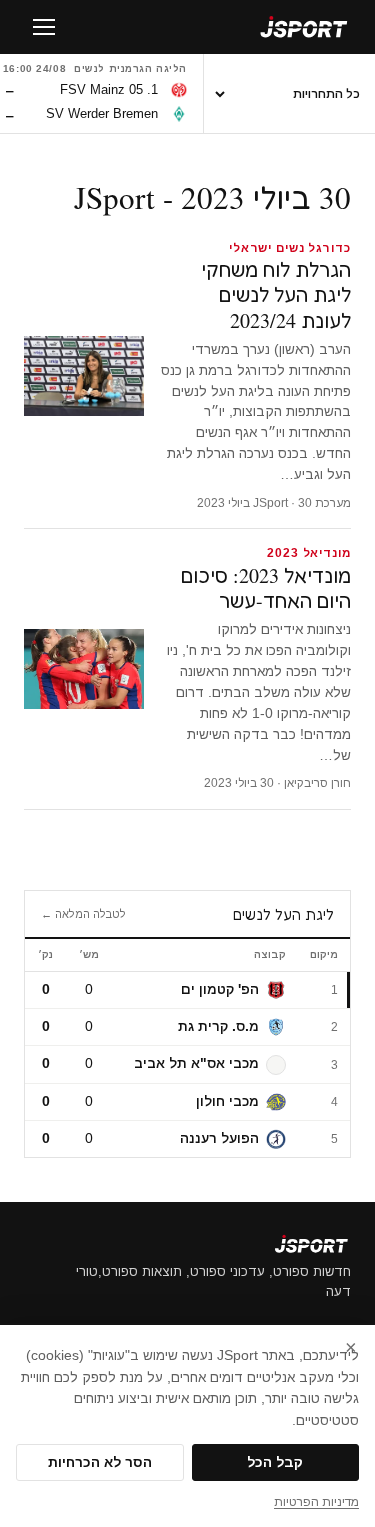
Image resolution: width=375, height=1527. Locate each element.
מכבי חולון (227, 1101)
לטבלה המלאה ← (83, 914)
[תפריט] (44, 27)
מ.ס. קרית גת (218, 1026)
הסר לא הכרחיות (100, 1462)
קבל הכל (275, 1462)
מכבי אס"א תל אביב (196, 1063)
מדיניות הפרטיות (316, 1502)
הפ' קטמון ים (220, 989)
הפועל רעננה (219, 1138)
